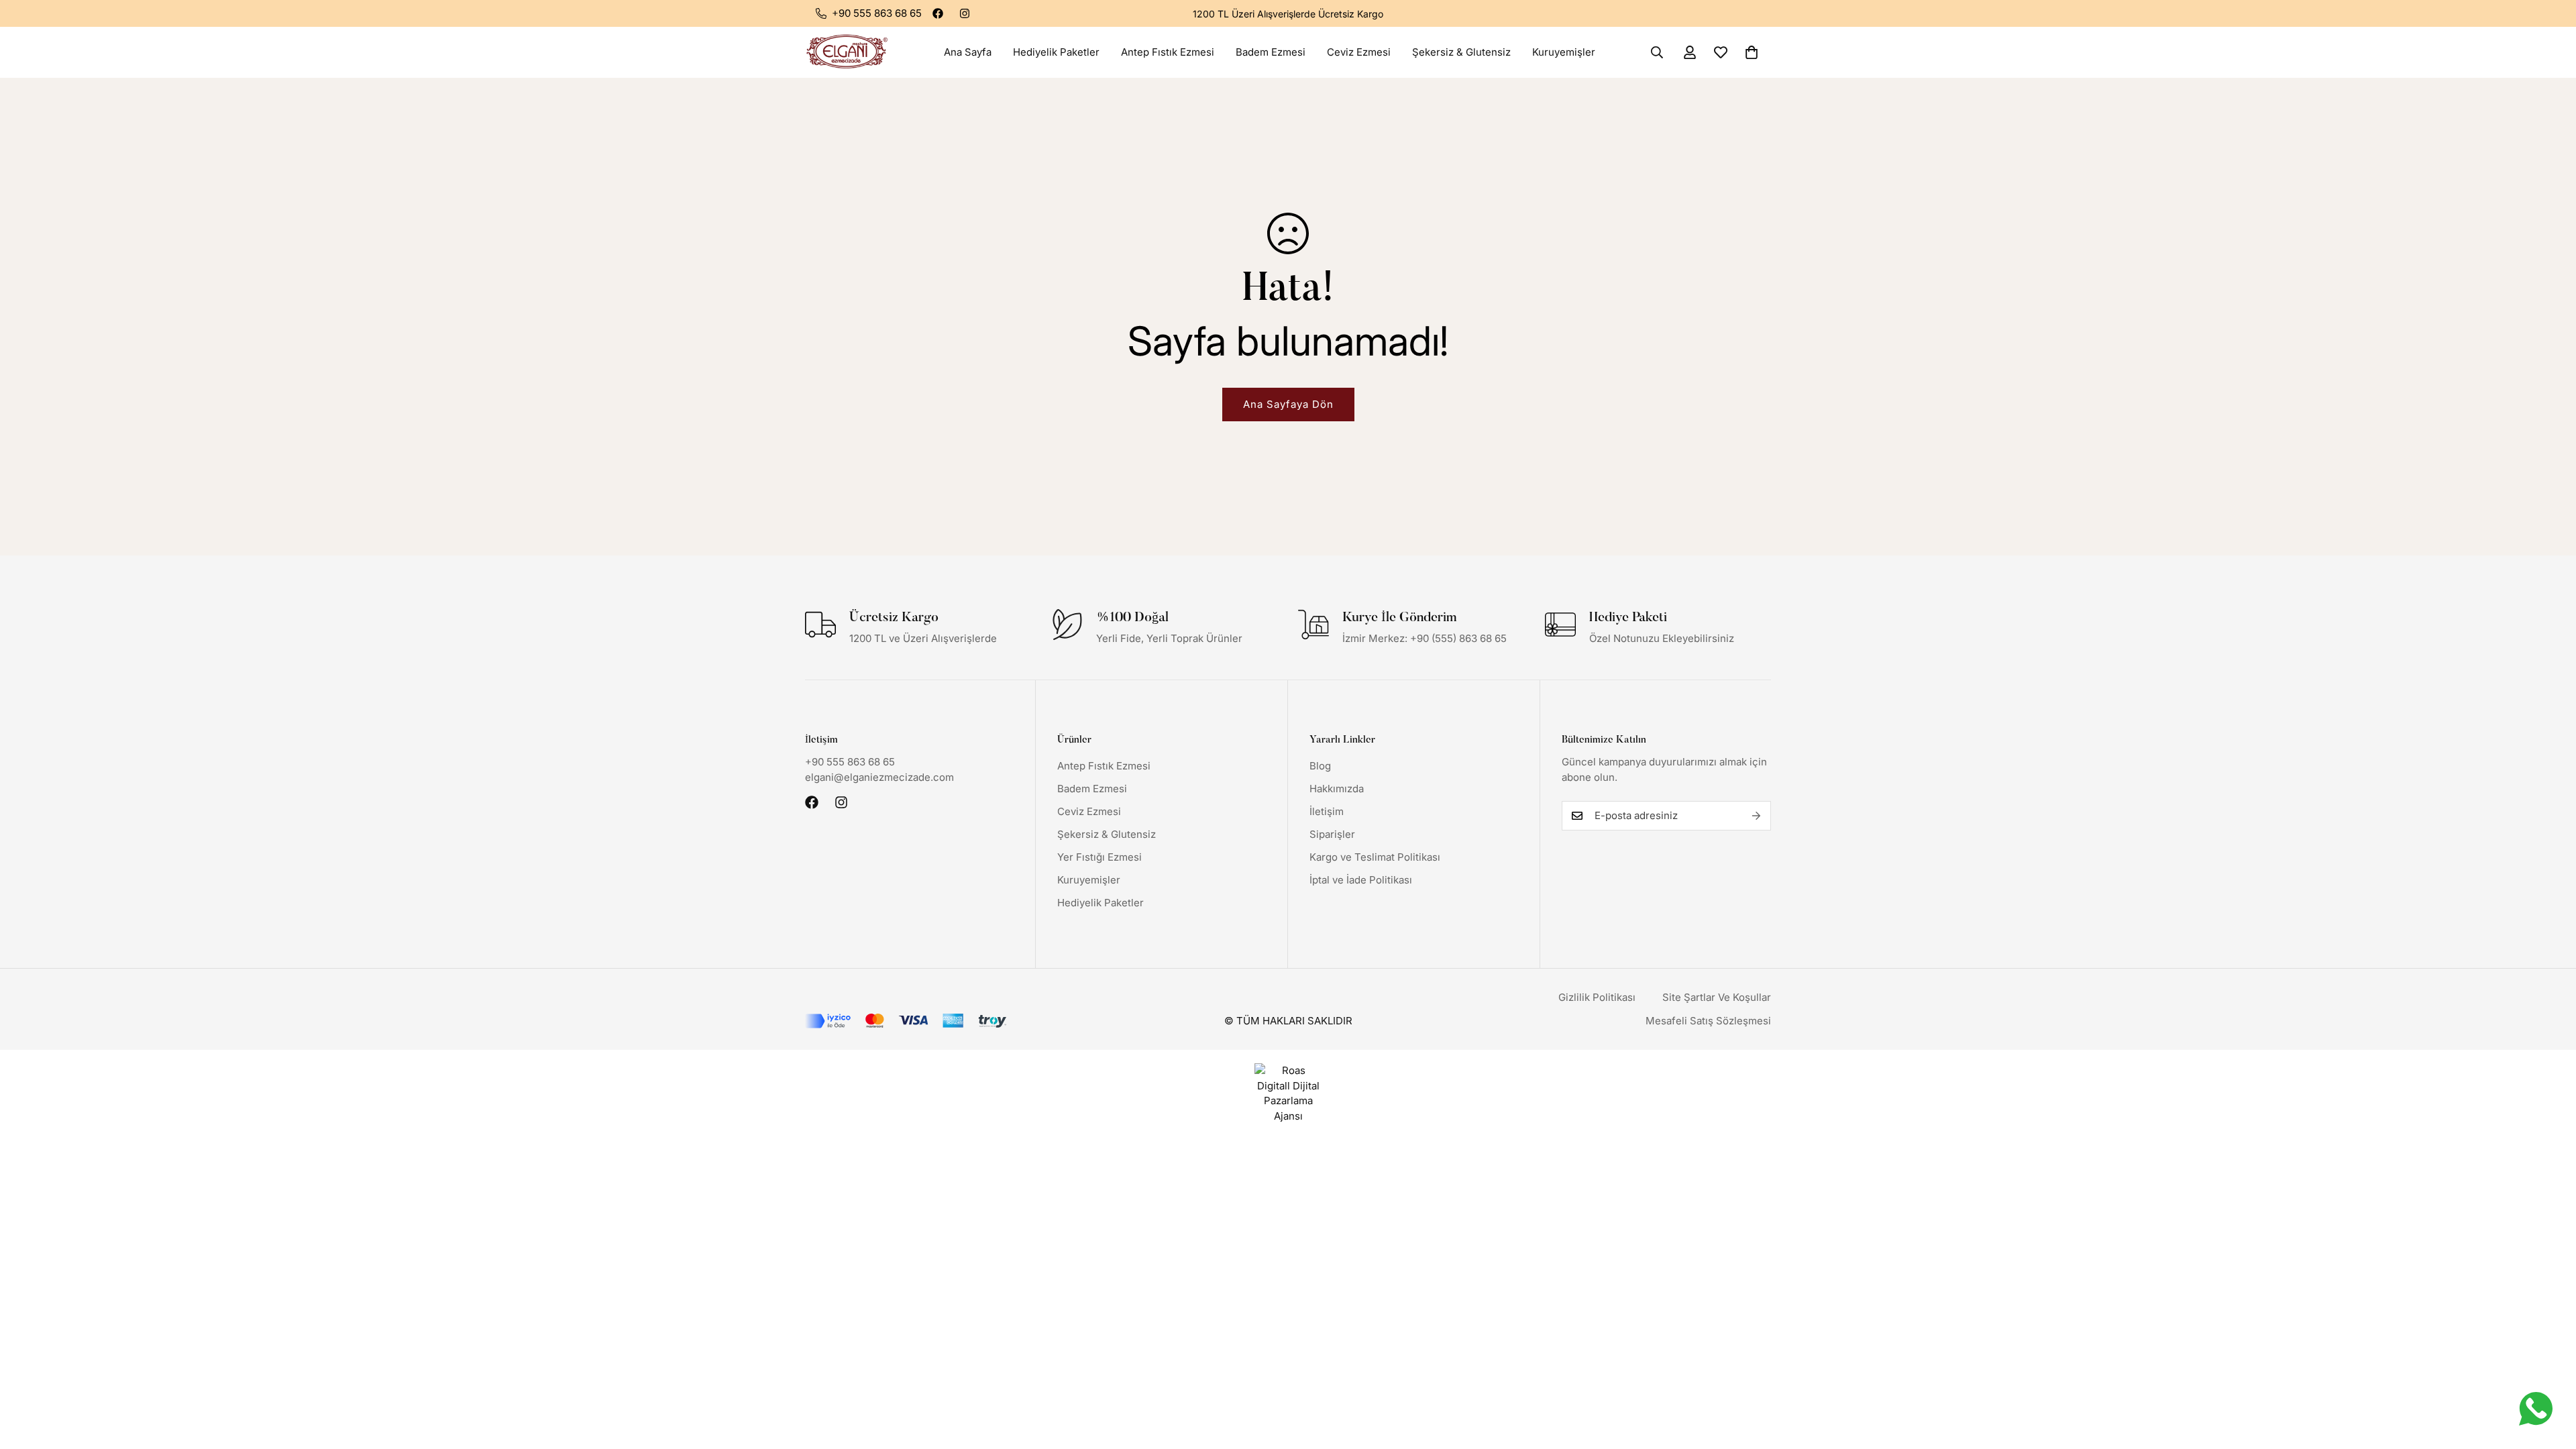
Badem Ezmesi (1271, 52)
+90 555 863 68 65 (850, 762)
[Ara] (1657, 52)
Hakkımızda (1337, 789)
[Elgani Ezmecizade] (847, 52)
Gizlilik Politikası (1597, 997)
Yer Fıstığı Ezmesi (1099, 857)
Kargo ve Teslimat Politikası (1375, 857)
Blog (1320, 766)
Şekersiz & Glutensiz (1461, 52)
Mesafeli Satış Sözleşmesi (1708, 1021)
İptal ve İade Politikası (1361, 880)
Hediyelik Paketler (1056, 52)
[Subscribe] (1756, 816)
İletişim (1327, 811)
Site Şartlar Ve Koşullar (1717, 997)
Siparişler (1332, 834)
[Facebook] (938, 13)
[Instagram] (965, 13)
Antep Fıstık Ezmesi (1168, 52)
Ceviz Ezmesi (1359, 52)
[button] (1752, 52)
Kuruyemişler (1564, 52)
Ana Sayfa (968, 52)
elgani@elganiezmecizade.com (879, 777)
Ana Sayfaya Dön (1288, 404)
